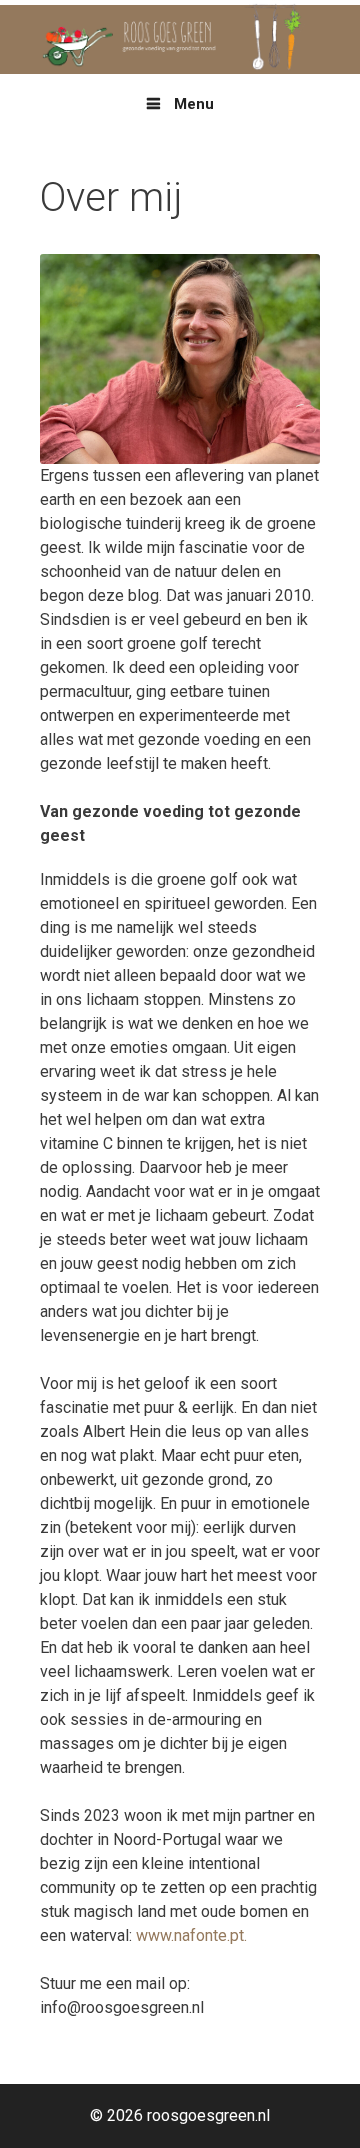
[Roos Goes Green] (180, 38)
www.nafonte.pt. (191, 1935)
